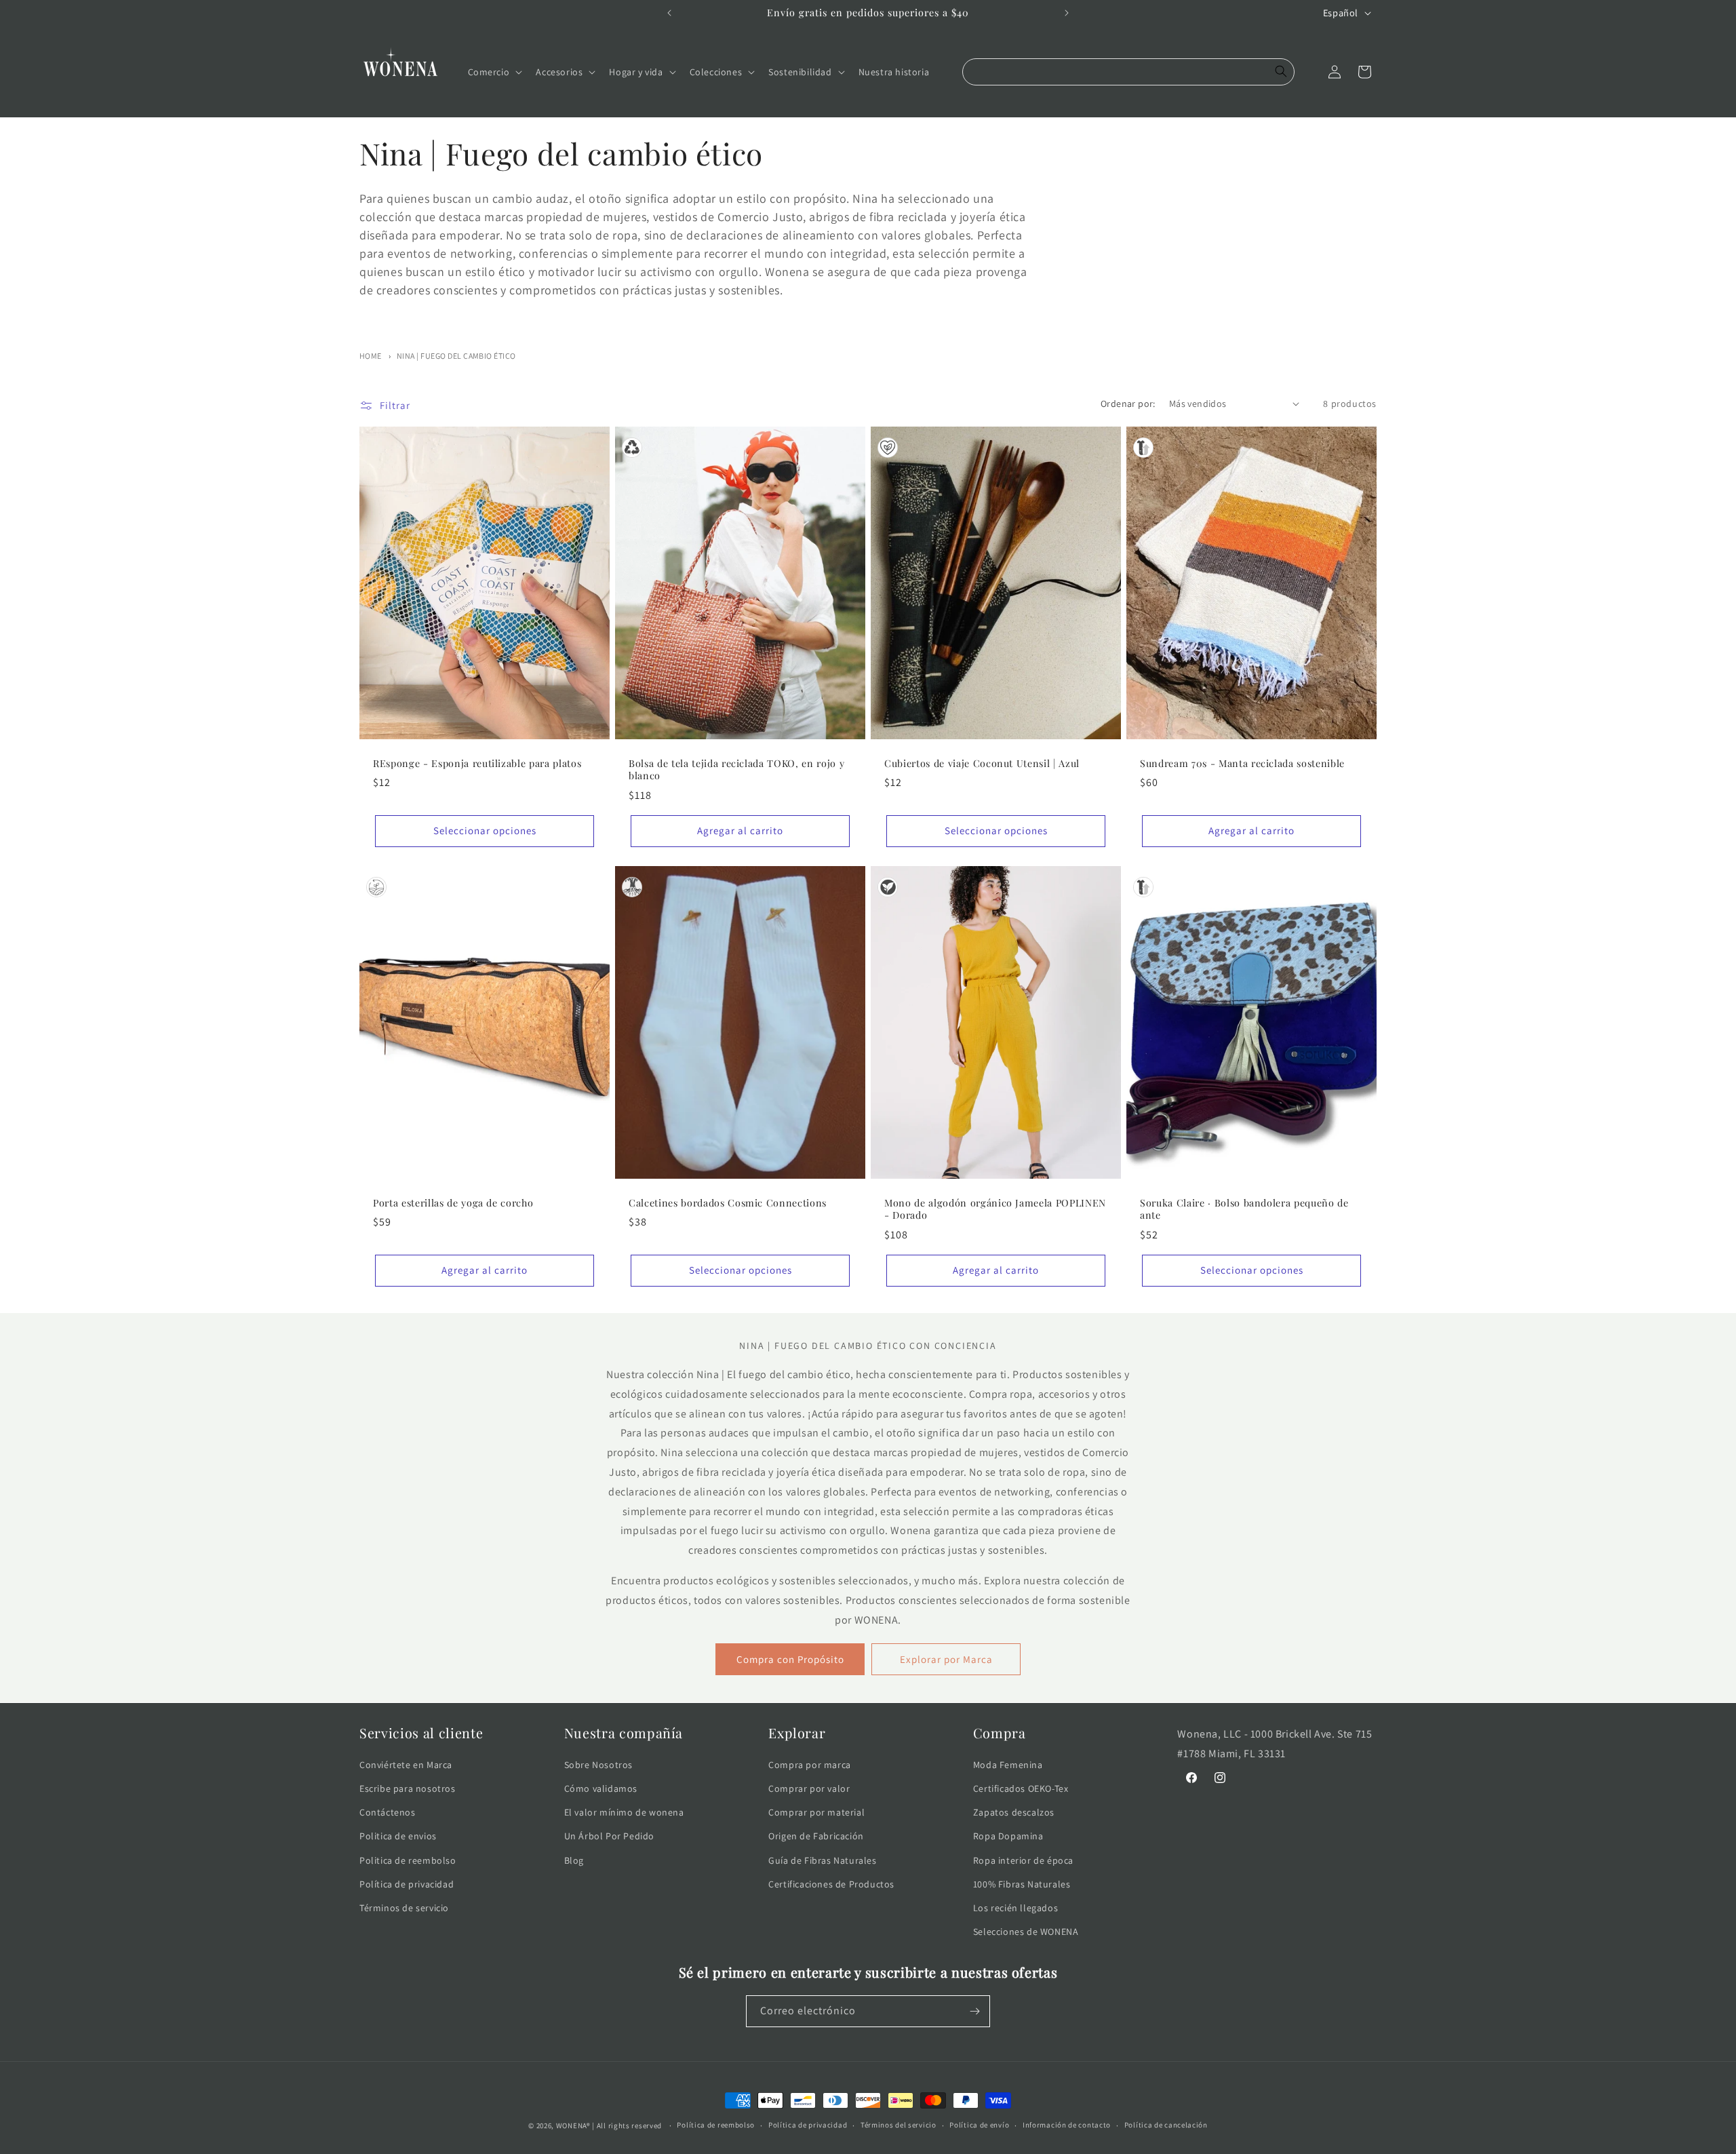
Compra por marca (810, 1765)
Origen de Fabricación (816, 1836)
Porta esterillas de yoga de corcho (453, 1203)
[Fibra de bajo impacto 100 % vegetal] (888, 448)
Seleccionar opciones (485, 830)
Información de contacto (1067, 2125)
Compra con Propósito (790, 1659)
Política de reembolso (716, 2125)
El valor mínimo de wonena (624, 1812)
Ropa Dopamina (1008, 1836)
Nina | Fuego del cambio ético (456, 356)
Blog (574, 1860)
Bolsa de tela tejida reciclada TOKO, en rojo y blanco (736, 770)
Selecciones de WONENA (1026, 1932)
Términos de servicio (404, 1908)
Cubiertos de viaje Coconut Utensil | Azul (982, 764)
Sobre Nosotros (598, 1765)
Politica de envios (398, 1836)
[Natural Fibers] (632, 887)
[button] (494, 72)
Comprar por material (816, 1812)
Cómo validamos (601, 1788)
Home (371, 356)
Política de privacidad (407, 1884)
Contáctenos (388, 1812)
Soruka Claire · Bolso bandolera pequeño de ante (1244, 1209)
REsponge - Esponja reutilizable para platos (477, 764)
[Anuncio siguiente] (1067, 13)
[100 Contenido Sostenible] (376, 887)
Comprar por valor (809, 1788)
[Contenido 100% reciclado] (1143, 448)
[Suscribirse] (974, 2011)
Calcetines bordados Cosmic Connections (728, 1203)
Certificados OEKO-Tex (1021, 1788)
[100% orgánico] (888, 887)
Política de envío (979, 2125)
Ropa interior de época (1023, 1860)
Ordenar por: (1128, 404)
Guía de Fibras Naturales (822, 1860)
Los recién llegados (1015, 1908)
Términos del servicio (899, 2125)
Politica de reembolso (408, 1860)
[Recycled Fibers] (632, 448)
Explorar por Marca (946, 1659)
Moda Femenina (1008, 1765)
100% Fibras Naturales (1022, 1884)
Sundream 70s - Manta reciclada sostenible (1242, 764)
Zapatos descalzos (1014, 1812)
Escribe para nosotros (408, 1788)
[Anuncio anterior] (669, 13)
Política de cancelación (1166, 2125)
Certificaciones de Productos (831, 1884)
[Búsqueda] (1281, 72)
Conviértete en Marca (406, 1765)
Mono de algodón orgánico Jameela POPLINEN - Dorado (995, 1209)
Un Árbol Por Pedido (609, 1836)
